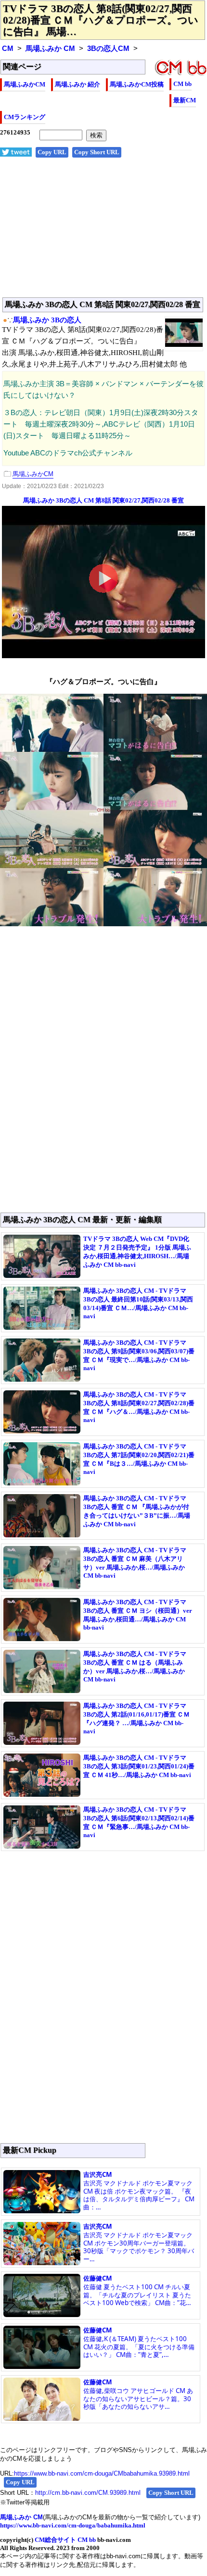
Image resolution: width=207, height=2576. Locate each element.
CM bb (182, 84)
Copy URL (52, 152)
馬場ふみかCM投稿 (137, 84)
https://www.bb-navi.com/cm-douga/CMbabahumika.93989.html (102, 2473)
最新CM (185, 100)
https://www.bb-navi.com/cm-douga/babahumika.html (73, 2525)
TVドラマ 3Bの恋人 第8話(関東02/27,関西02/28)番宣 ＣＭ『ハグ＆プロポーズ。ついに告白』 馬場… (101, 20)
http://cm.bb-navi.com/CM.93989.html (88, 2493)
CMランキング (25, 117)
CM (8, 49)
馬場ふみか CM (50, 49)
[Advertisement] (103, 233)
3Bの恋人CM (108, 49)
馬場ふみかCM (25, 84)
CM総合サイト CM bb (65, 2540)
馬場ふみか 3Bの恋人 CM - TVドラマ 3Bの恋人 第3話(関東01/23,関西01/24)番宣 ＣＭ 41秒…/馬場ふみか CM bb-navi (139, 1766)
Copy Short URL (97, 152)
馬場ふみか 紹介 (78, 84)
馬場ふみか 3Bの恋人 (47, 320)
